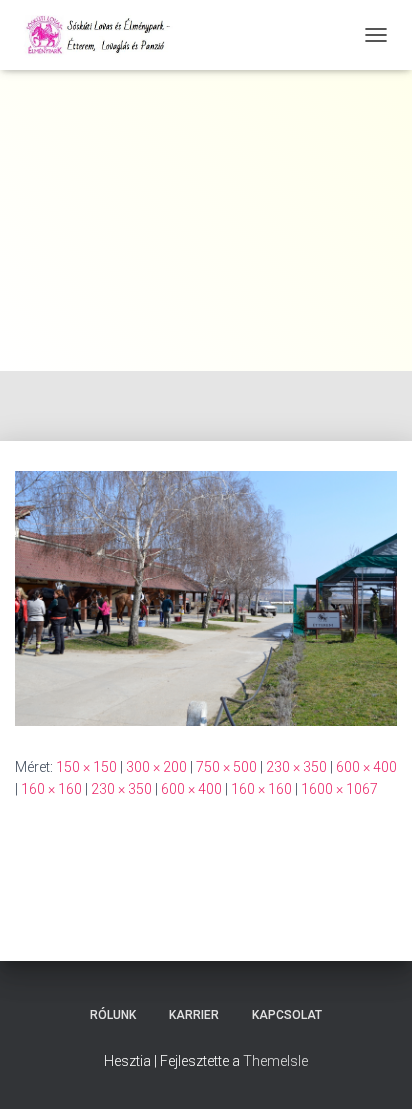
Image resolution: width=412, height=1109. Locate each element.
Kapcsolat (287, 1015)
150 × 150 (86, 767)
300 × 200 (156, 767)
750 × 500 (226, 767)
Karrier (194, 1015)
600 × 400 (366, 767)
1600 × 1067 (339, 789)
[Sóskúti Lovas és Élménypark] (108, 35)
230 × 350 (296, 767)
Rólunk (113, 1015)
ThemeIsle (275, 1061)
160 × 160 (51, 789)
